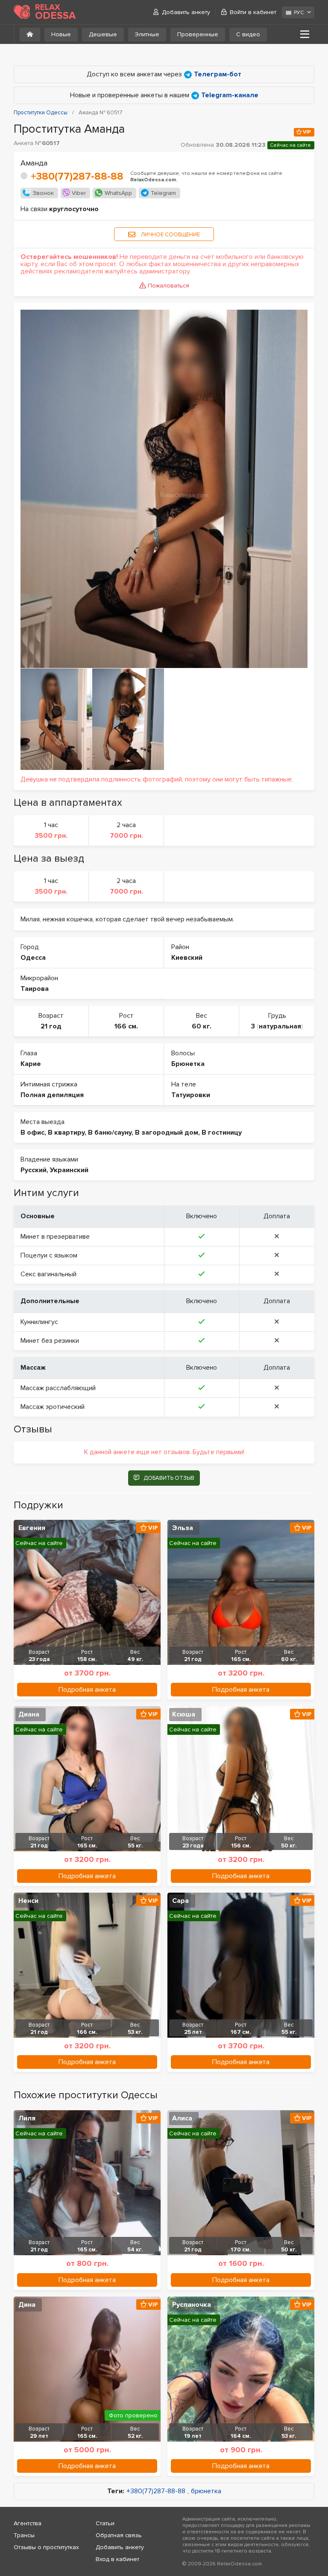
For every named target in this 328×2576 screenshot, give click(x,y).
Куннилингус (39, 1322)
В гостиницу (222, 1133)
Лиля (27, 2118)
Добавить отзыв (169, 1478)
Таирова (35, 989)
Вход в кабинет (117, 2559)
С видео (248, 34)
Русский (34, 1170)
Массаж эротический (53, 1407)
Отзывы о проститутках (46, 2547)
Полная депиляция (52, 1095)
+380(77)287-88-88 (77, 176)
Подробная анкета (87, 1690)
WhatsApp (118, 193)
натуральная (280, 1026)
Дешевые (103, 34)
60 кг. (202, 1026)
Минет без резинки (50, 1341)
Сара (180, 1901)
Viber (79, 193)
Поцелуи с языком (49, 1255)
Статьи (105, 2523)
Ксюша (184, 1714)
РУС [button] (299, 13)
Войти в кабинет (253, 12)
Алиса (182, 2118)
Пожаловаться (168, 286)
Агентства (28, 2523)
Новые (61, 34)
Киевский (187, 958)
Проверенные (198, 34)
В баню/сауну (110, 1133)
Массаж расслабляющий (58, 1388)
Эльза (183, 1528)
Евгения (32, 1528)
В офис (32, 1133)
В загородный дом (167, 1133)
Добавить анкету (186, 12)
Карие (31, 1064)
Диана (29, 1714)
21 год (51, 1026)
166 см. (126, 1026)
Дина (27, 2305)
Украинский (69, 1170)
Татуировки (191, 1095)
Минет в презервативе (55, 1237)
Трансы (24, 2535)
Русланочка (192, 2305)
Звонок (43, 193)
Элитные (147, 34)
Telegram (163, 193)
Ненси (28, 1901)
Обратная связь (119, 2535)
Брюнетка (188, 1064)
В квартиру (66, 1133)
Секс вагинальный (48, 1274)
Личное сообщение (170, 235)
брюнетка (206, 2491)
